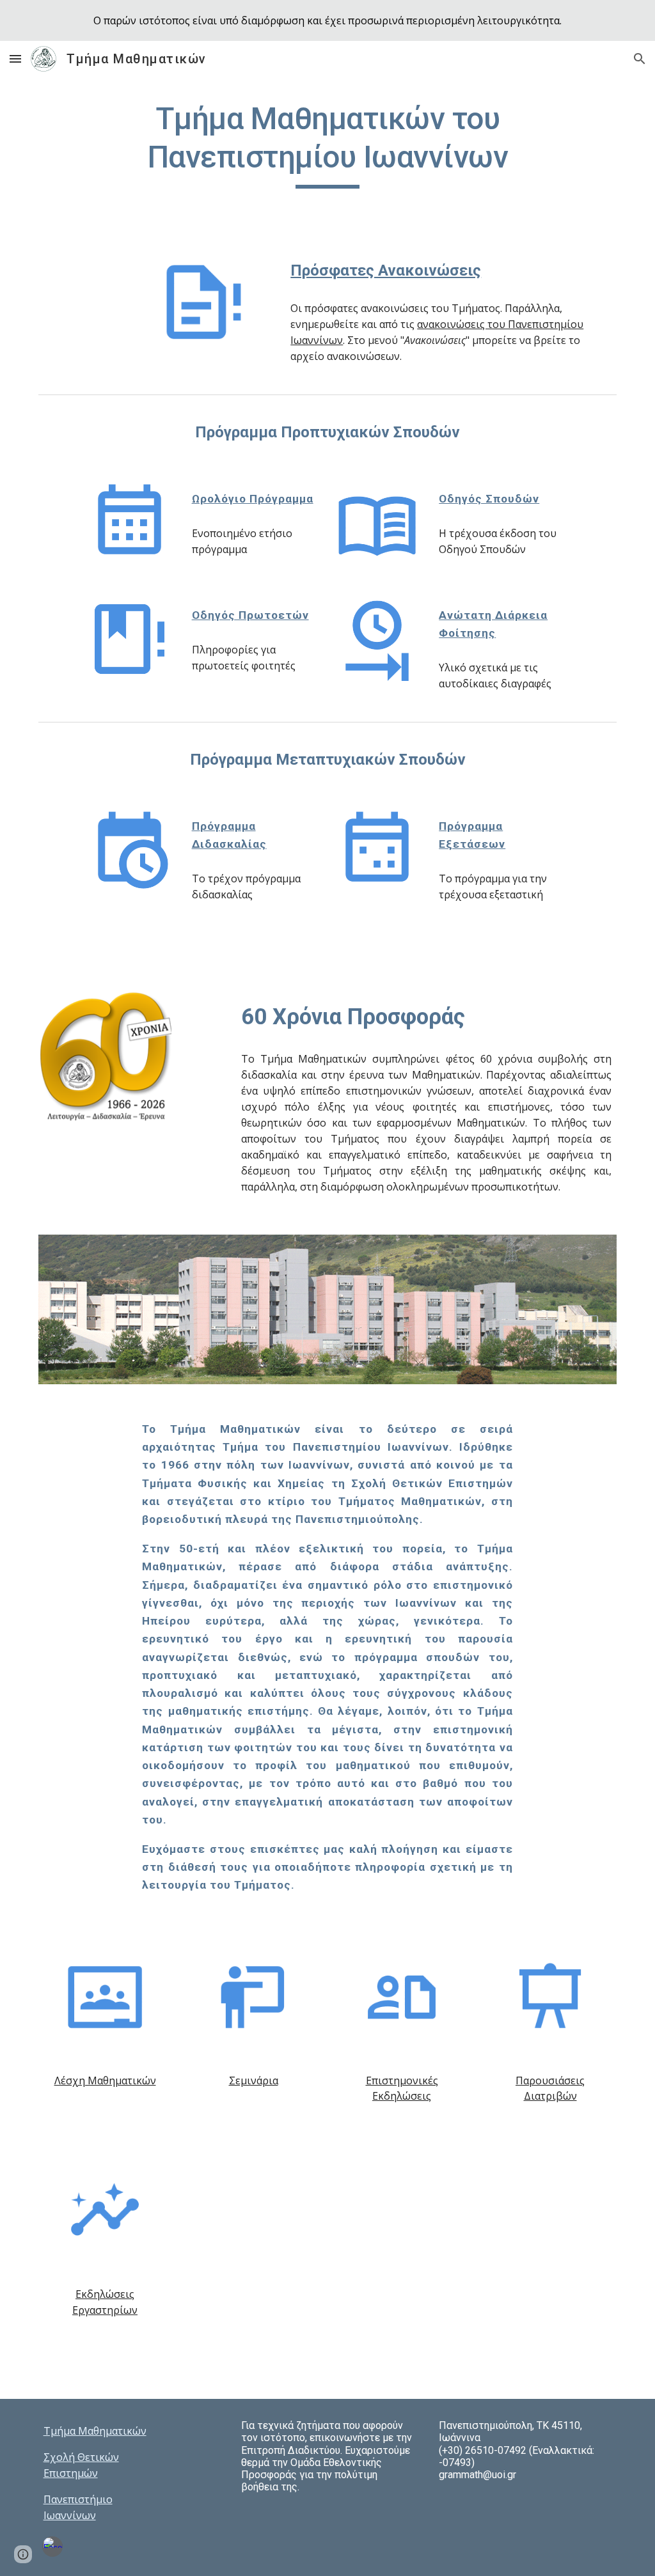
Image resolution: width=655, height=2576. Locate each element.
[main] (327, 144)
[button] (15, 59)
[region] (327, 20)
